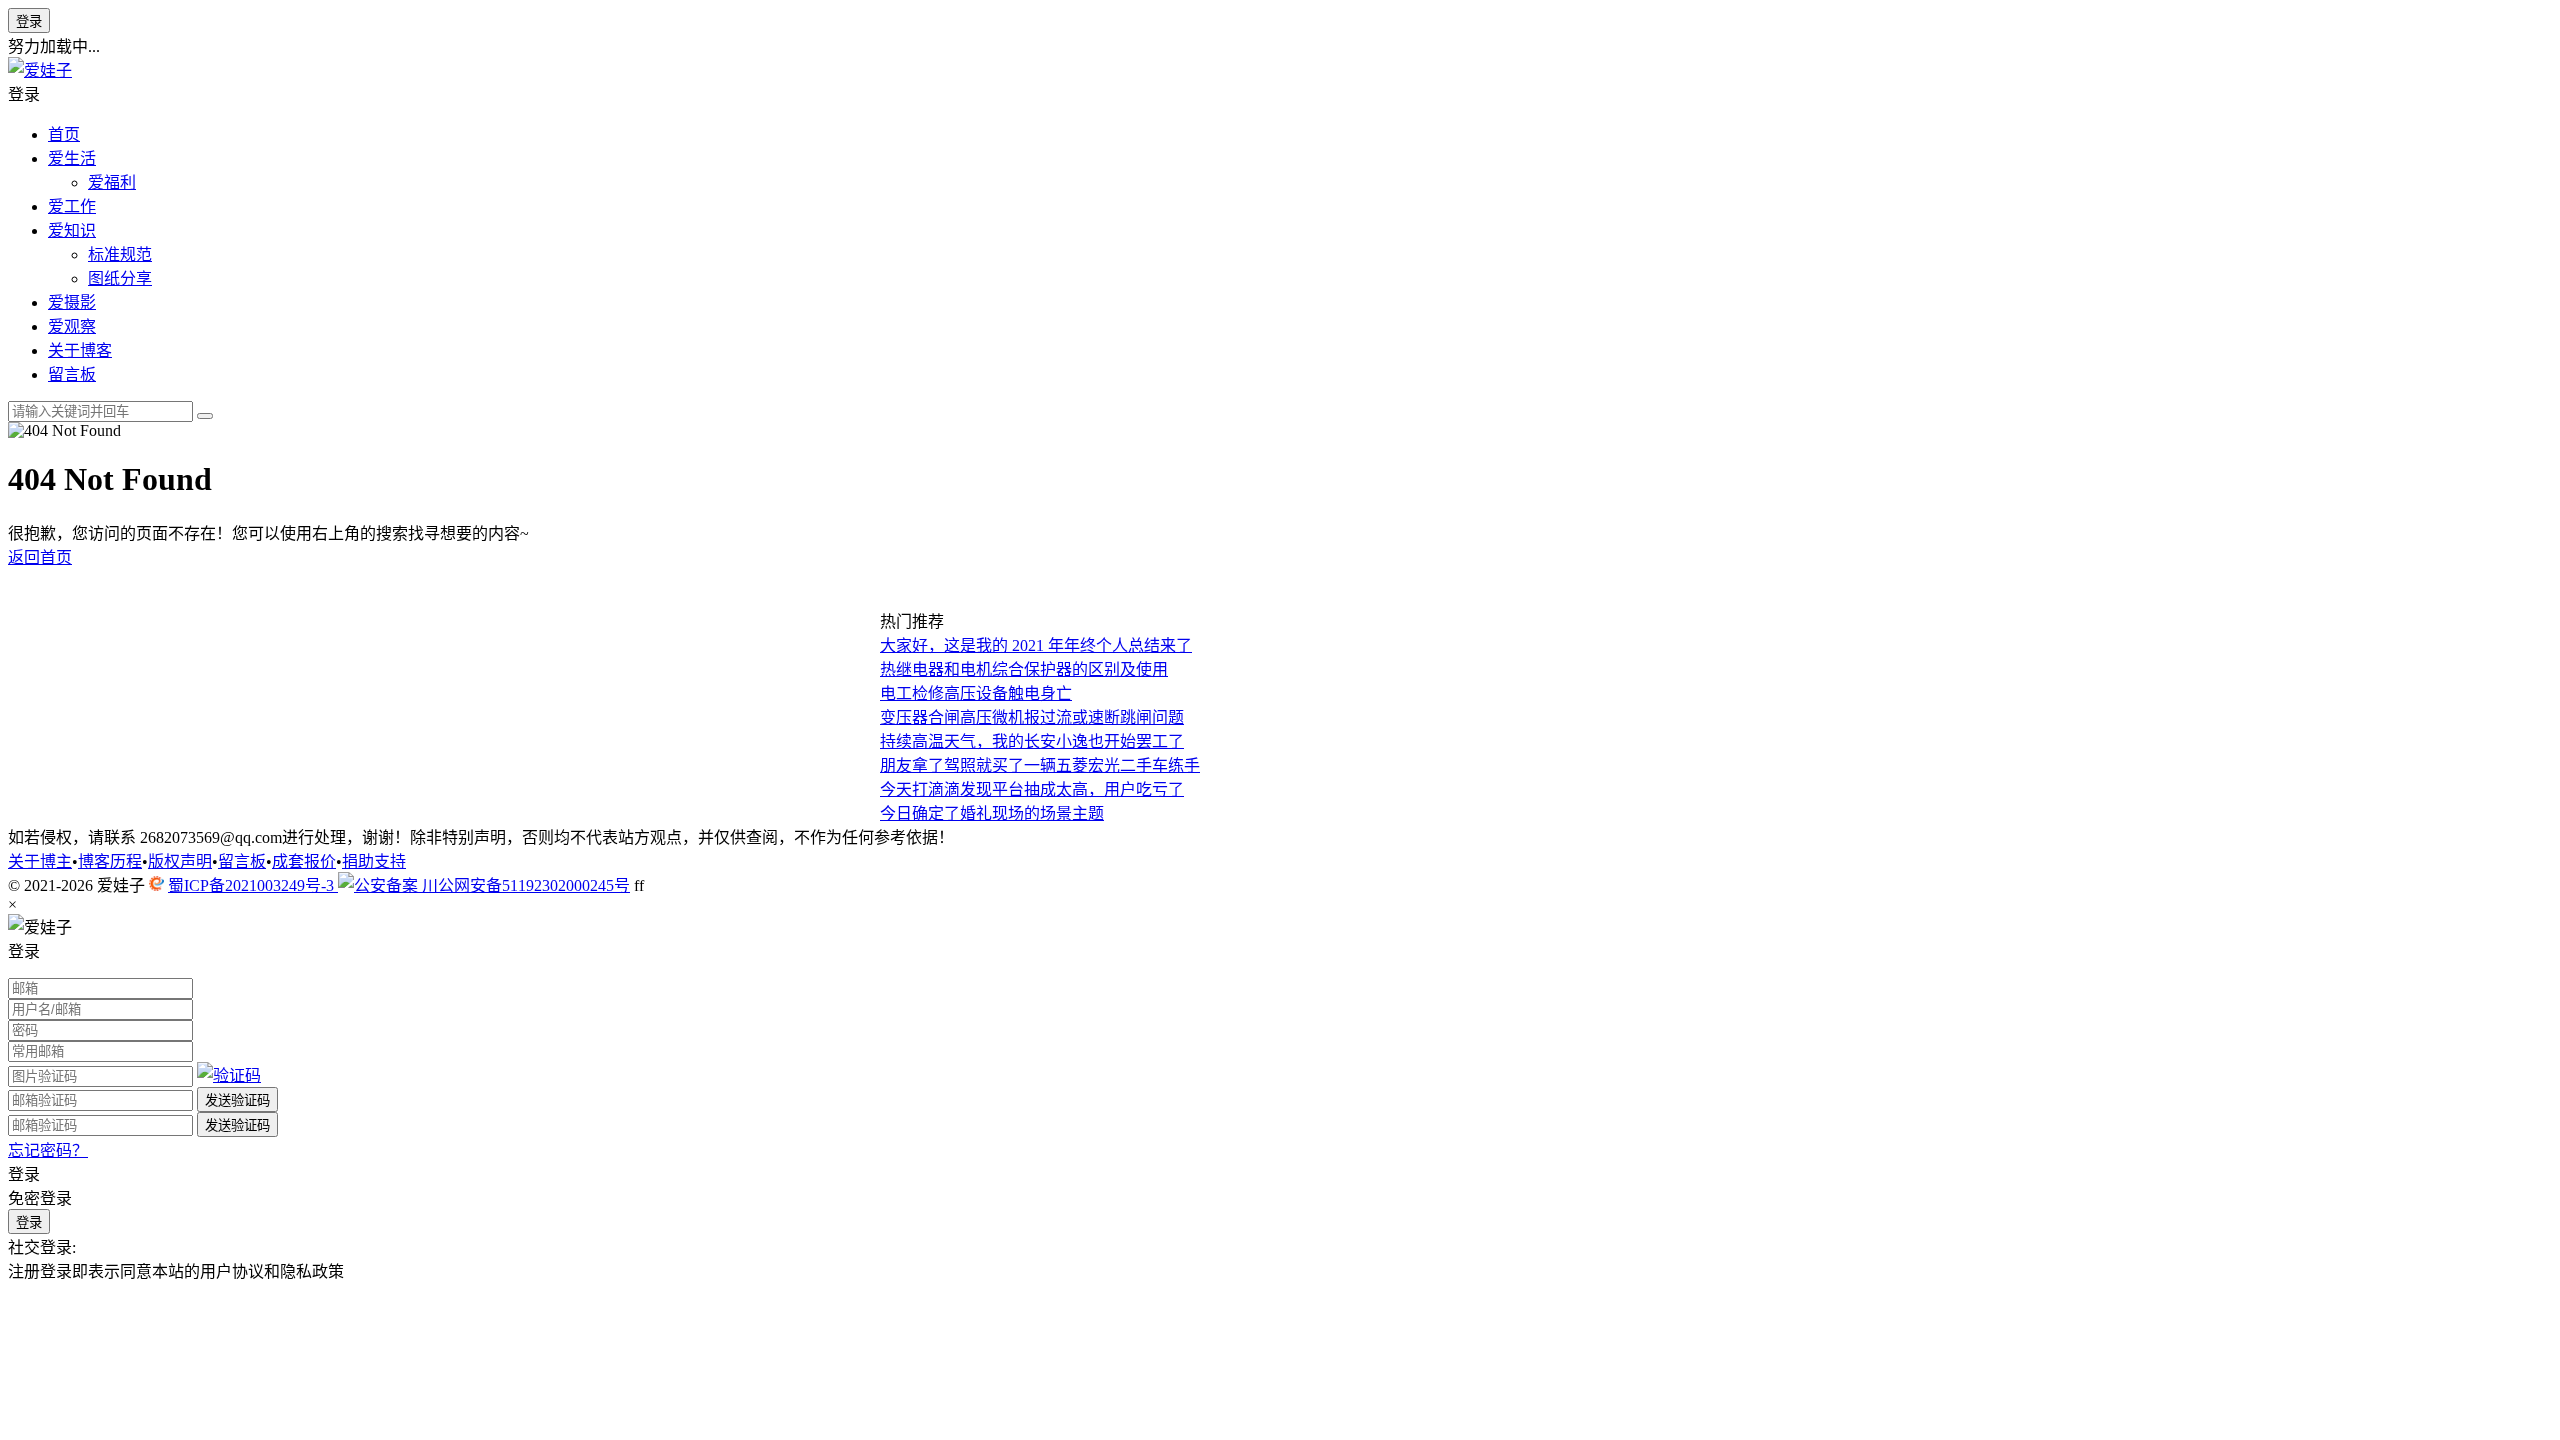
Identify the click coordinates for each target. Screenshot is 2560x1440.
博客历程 (110, 861)
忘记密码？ (48, 1150)
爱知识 (72, 230)
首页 (64, 134)
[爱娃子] (40, 70)
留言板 (72, 374)
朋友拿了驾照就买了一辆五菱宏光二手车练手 (1040, 765)
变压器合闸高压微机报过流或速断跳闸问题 (1032, 717)
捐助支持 (374, 861)
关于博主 (40, 861)
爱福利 (112, 182)
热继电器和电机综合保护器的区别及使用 (1024, 669)
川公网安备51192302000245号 (524, 885)
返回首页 (40, 557)
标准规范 (120, 254)
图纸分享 (120, 278)
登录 (29, 21)
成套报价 (304, 861)
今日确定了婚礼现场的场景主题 (992, 813)
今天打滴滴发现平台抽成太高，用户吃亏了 (1032, 789)
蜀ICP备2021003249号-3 (253, 885)
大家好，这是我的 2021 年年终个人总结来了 (1036, 645)
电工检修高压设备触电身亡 (976, 693)
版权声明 (180, 861)
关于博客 (80, 350)
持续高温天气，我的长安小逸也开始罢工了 (1032, 741)
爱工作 (72, 206)
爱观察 (72, 326)
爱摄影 (72, 302)
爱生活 (72, 158)
